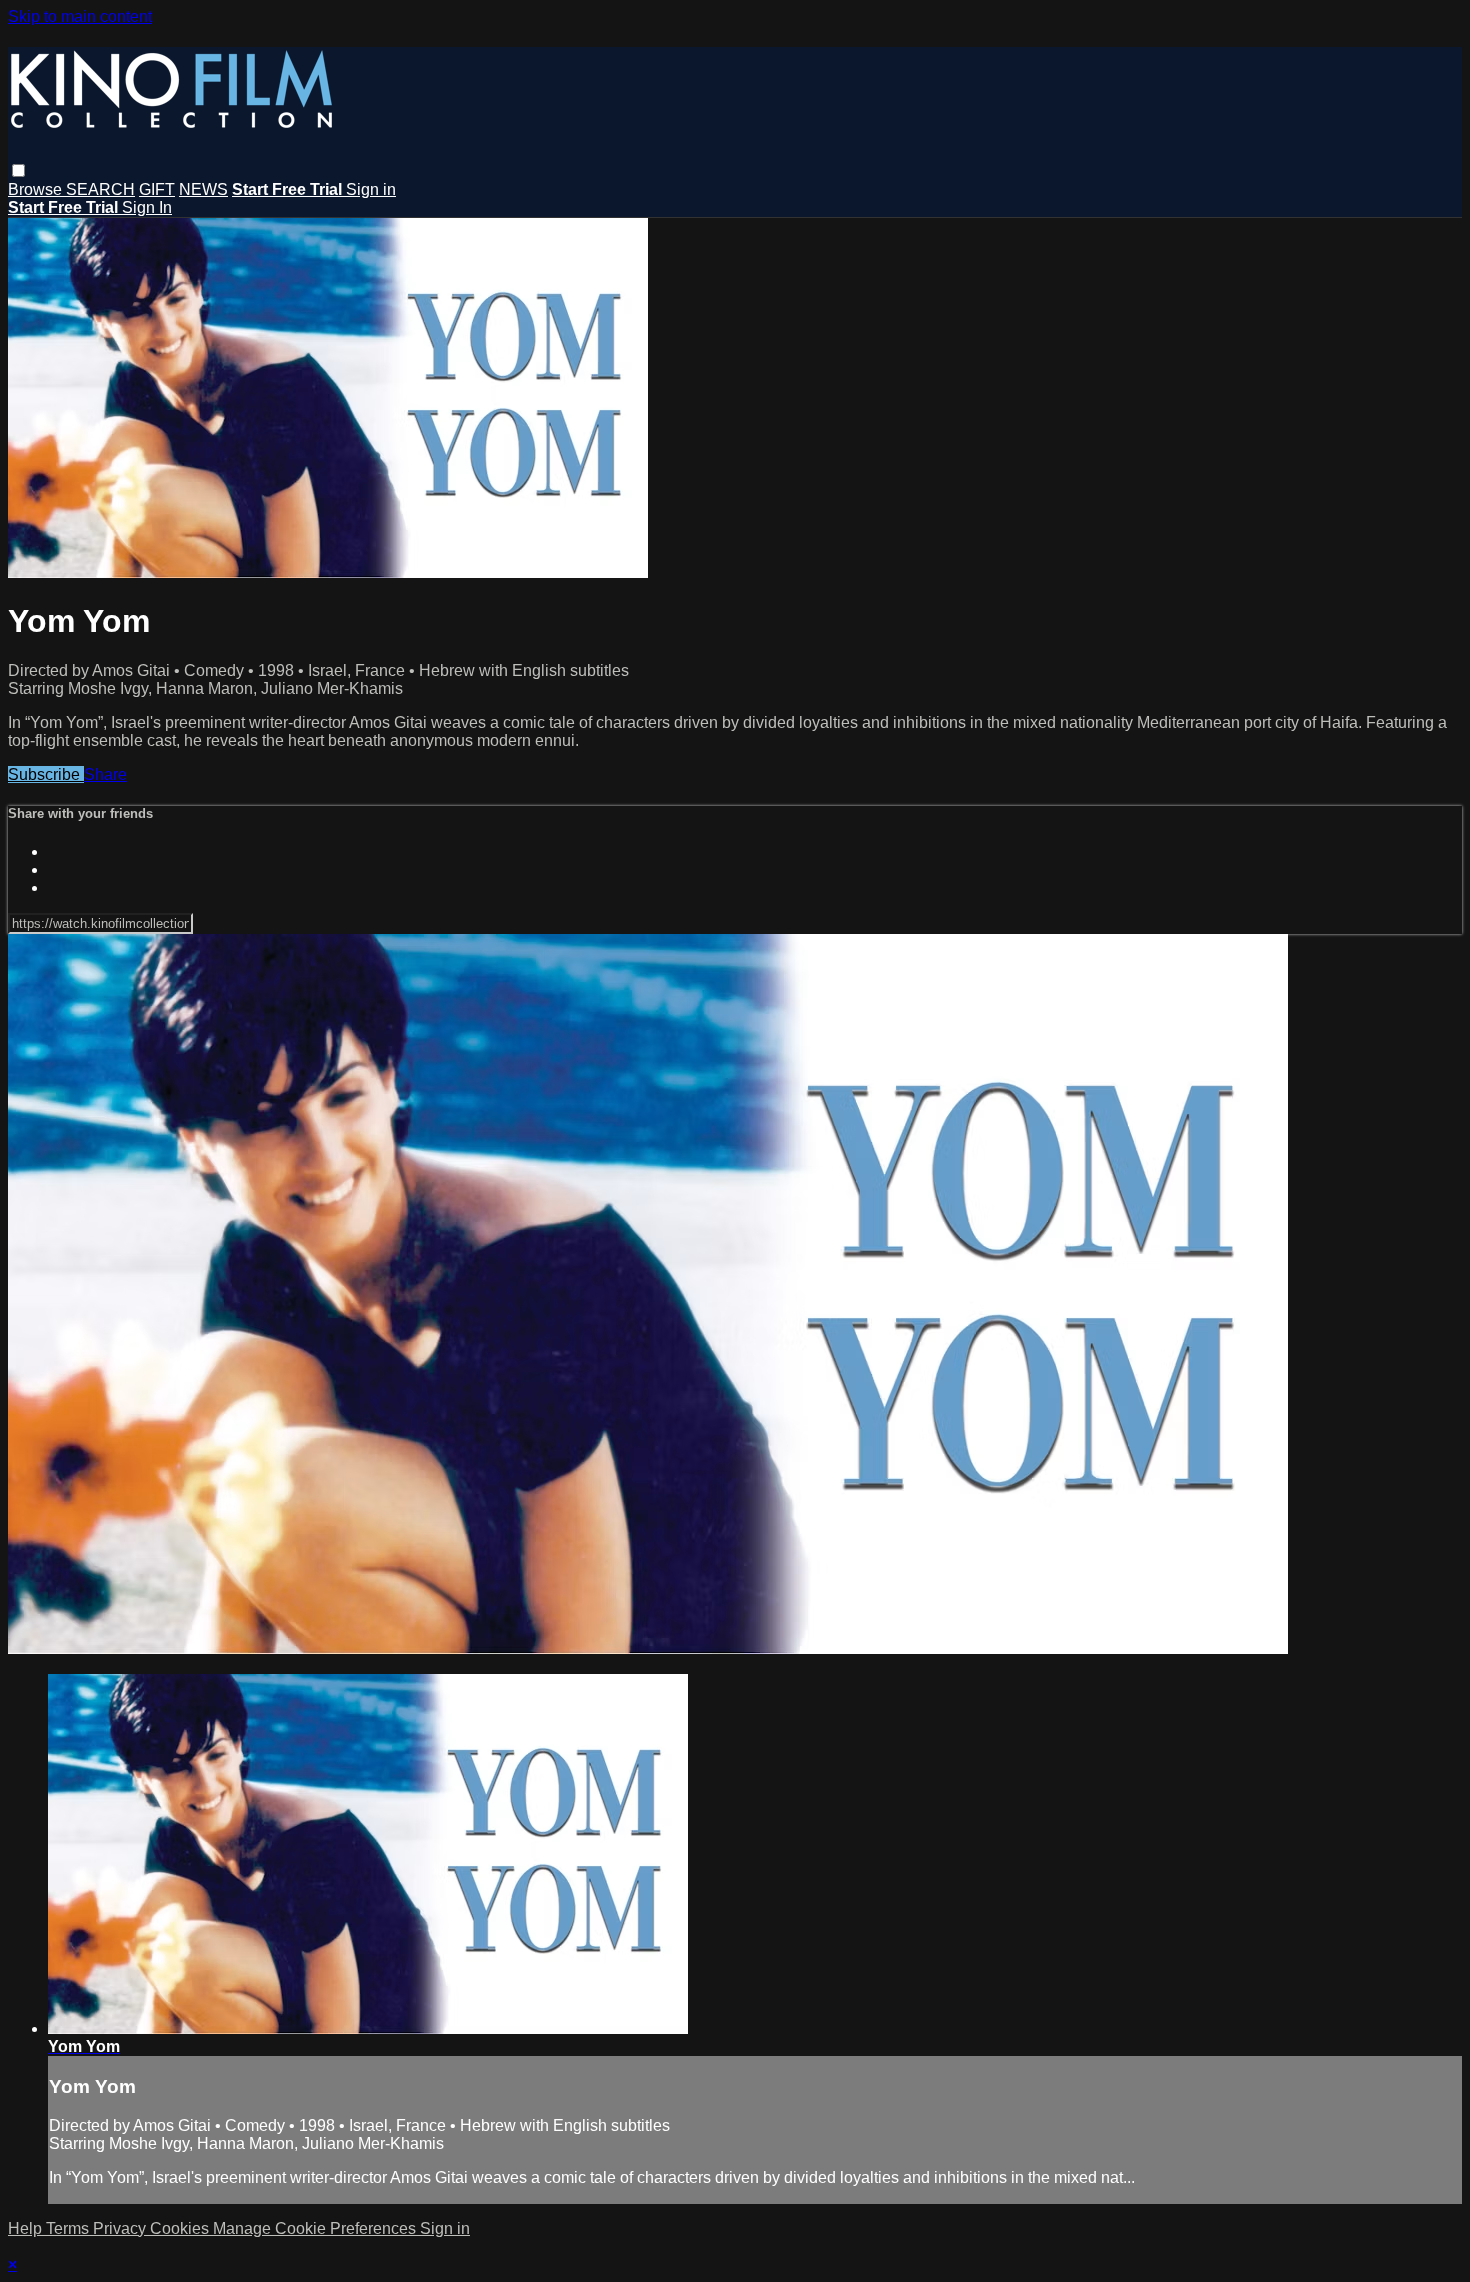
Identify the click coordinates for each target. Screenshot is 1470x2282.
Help (27, 2228)
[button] (18, 170)
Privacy (121, 2228)
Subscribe (46, 774)
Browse (37, 189)
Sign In (147, 207)
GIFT (157, 189)
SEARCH (100, 189)
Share (105, 774)
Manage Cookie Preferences (316, 2228)
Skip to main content (80, 16)
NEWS (203, 189)
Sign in (371, 189)
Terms (69, 2228)
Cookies (181, 2228)
